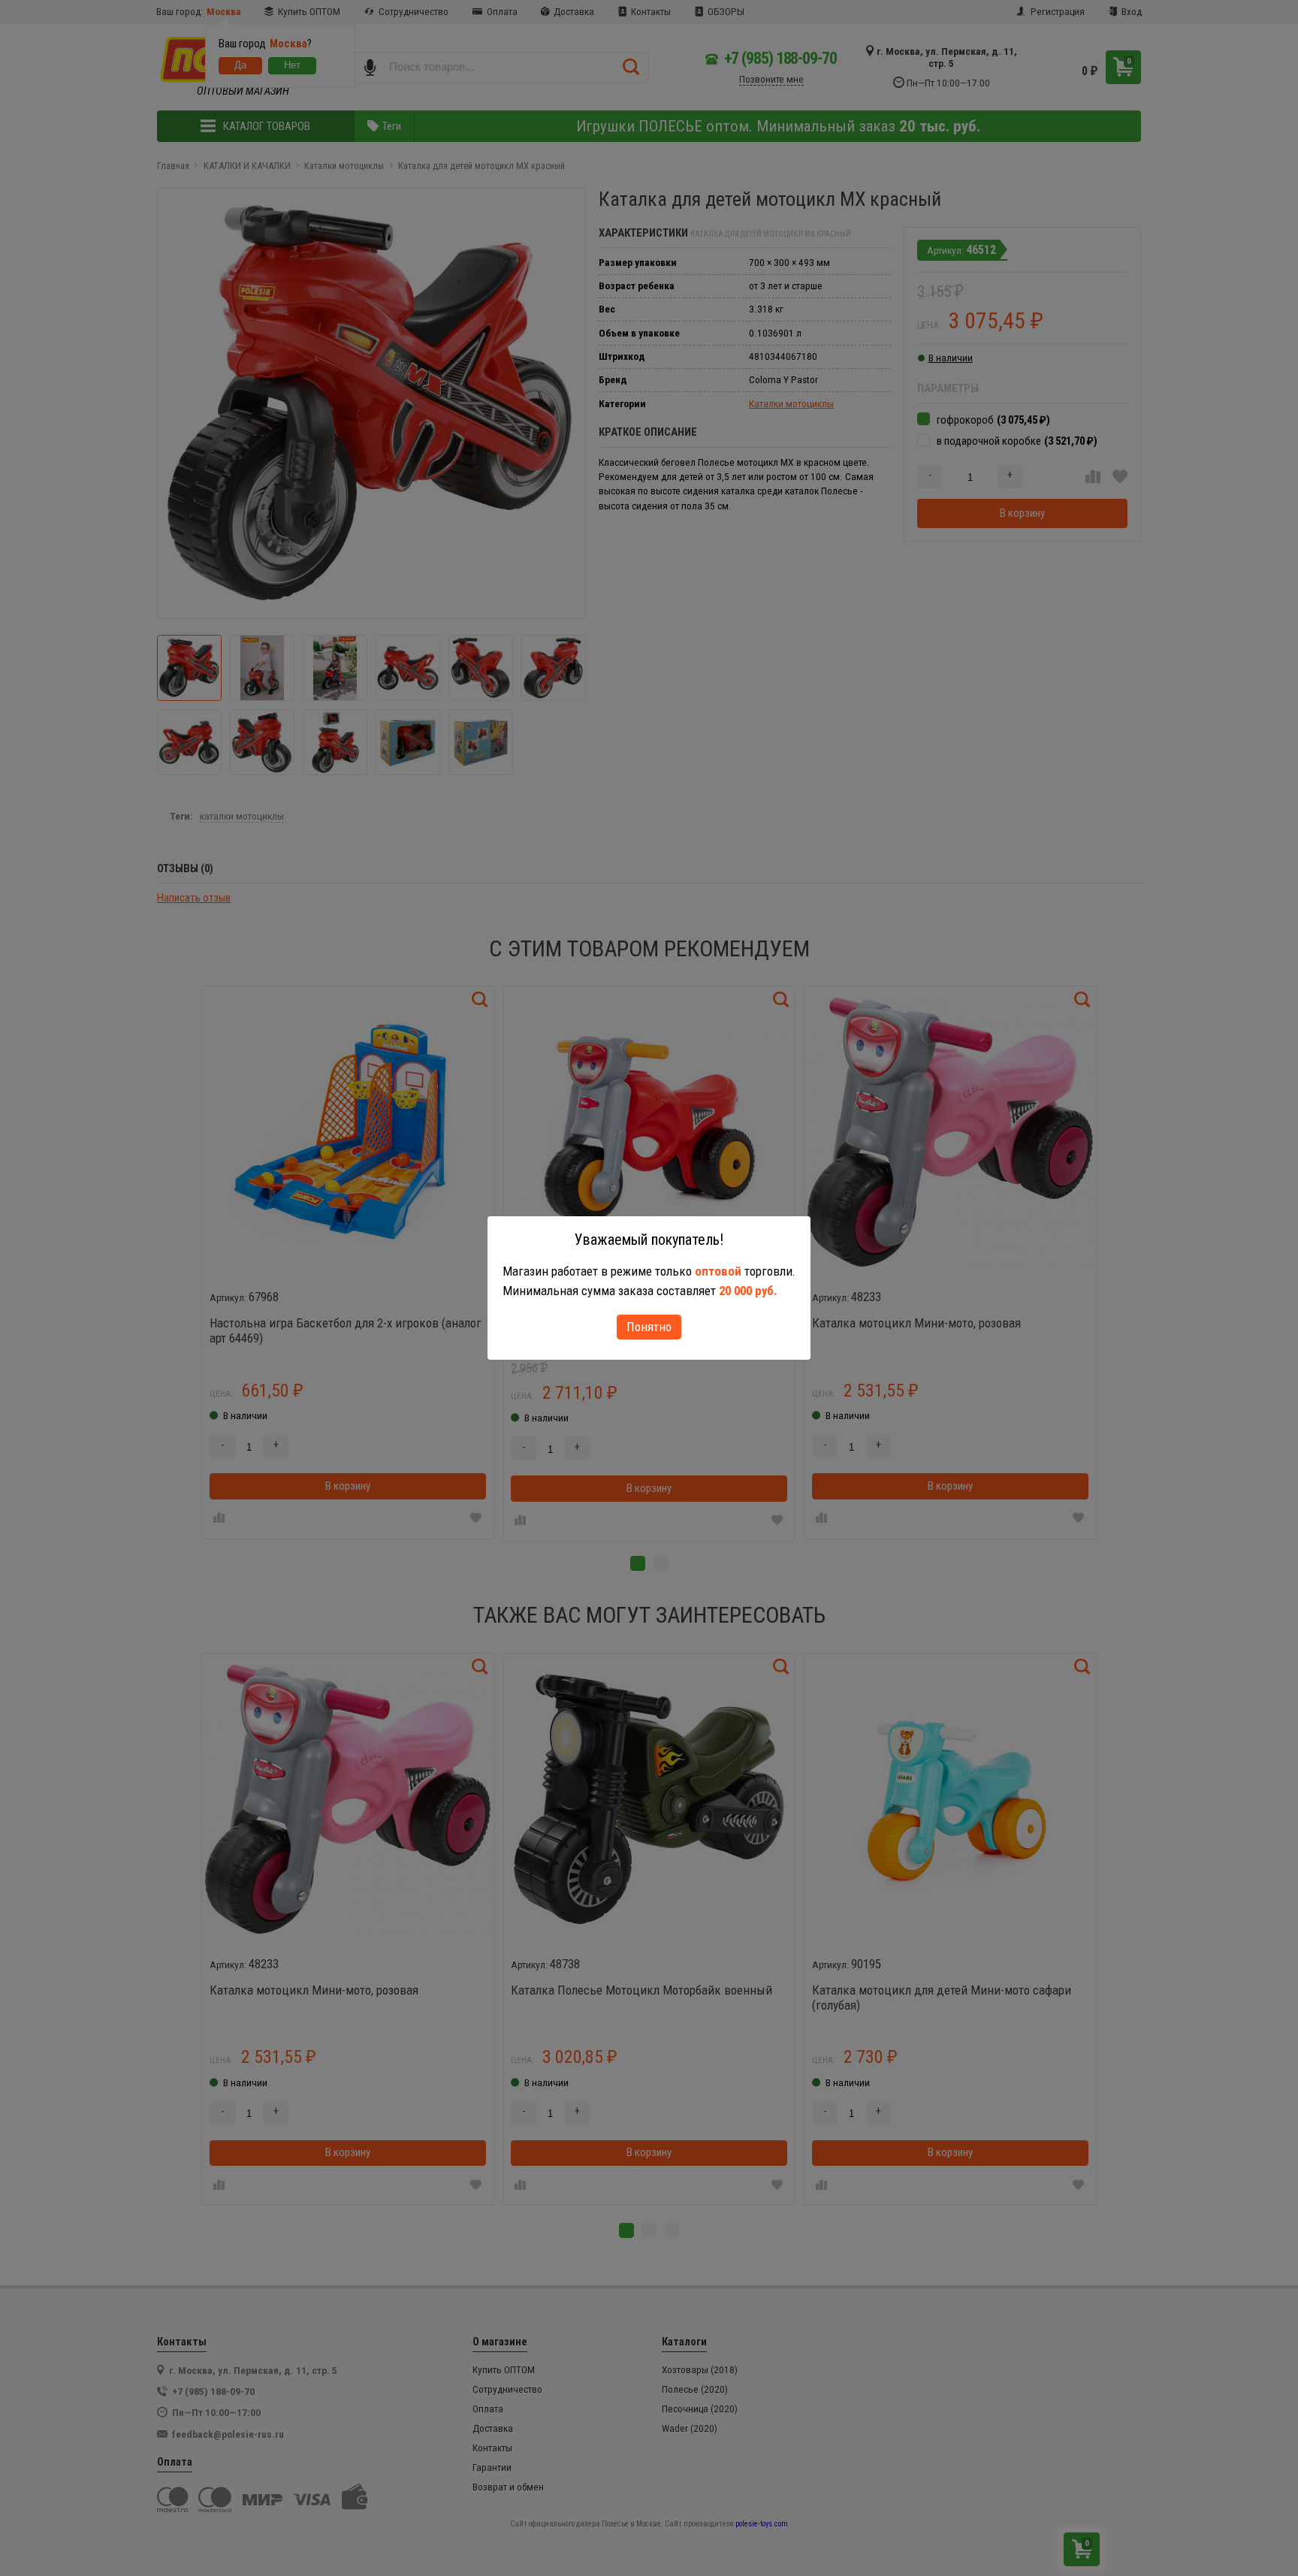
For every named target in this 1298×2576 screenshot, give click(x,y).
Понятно (649, 1327)
